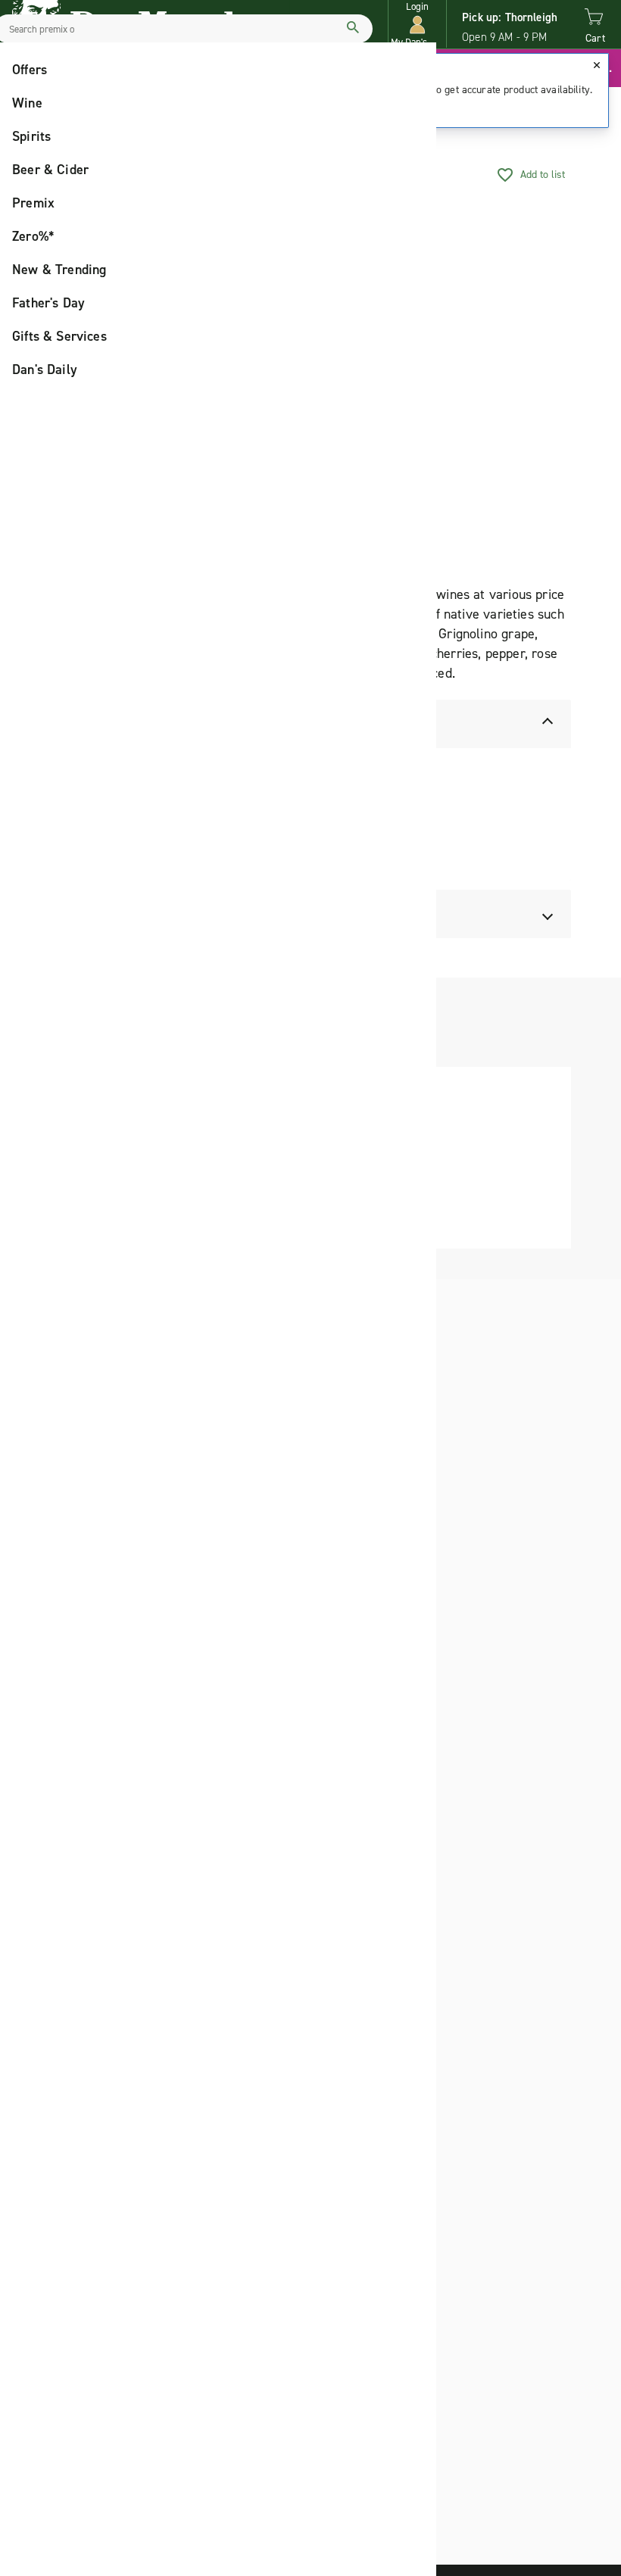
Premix (33, 203)
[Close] (597, 65)
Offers (30, 70)
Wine (27, 103)
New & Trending (59, 270)
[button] (417, 25)
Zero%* (33, 236)
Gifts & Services (59, 336)
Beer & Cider (50, 170)
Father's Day (48, 303)
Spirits (31, 136)
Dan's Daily (45, 370)
